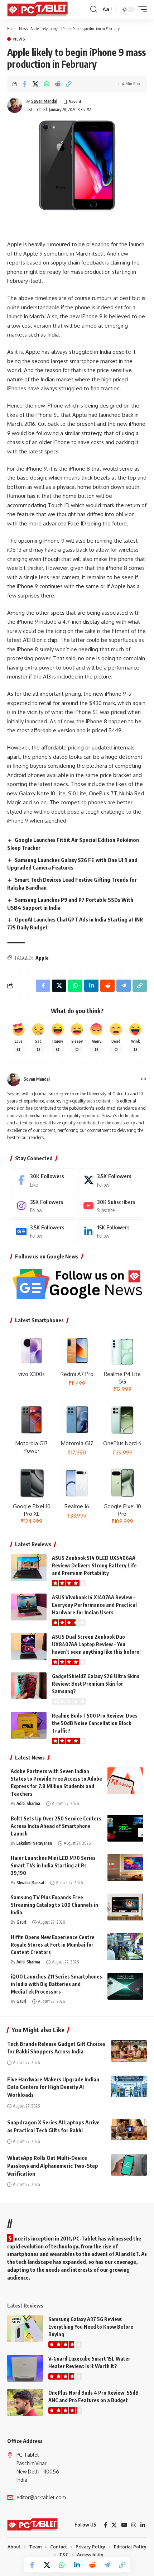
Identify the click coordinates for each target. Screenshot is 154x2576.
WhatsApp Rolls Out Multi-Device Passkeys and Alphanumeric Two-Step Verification (53, 2166)
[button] (94, 9)
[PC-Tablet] (38, 9)
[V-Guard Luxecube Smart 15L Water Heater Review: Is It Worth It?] (25, 2368)
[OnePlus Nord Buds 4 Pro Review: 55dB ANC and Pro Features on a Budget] (25, 2402)
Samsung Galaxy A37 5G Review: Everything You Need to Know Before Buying (91, 2327)
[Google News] (44, 1231)
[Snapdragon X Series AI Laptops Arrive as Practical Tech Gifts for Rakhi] (129, 2129)
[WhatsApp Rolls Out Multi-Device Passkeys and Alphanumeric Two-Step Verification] (129, 2165)
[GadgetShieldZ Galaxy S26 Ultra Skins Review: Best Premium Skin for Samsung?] (29, 1686)
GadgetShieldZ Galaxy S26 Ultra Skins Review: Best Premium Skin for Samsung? (96, 1684)
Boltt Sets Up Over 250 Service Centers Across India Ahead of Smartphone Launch (56, 1826)
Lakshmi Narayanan (34, 1843)
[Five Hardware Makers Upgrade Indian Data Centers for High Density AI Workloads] (129, 2086)
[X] (111, 1180)
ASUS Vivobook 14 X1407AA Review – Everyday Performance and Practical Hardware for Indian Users (94, 1605)
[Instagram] (44, 1206)
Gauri (21, 1922)
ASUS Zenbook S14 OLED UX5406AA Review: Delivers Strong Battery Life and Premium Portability (94, 1565)
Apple (42, 958)
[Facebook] (44, 1180)
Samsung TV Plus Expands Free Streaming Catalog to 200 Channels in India (54, 1905)
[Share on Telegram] (107, 2565)
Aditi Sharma (28, 1803)
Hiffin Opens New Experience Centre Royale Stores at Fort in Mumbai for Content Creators (53, 1945)
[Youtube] (111, 1206)
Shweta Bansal (30, 1883)
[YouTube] (124, 2525)
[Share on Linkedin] (77, 2565)
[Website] (144, 1079)
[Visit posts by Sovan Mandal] (15, 105)
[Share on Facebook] (24, 84)
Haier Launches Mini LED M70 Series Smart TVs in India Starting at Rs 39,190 (53, 1865)
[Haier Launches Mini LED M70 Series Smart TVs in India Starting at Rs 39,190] (125, 1868)
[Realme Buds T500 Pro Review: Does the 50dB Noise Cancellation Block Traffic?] (29, 1725)
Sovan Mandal (44, 101)
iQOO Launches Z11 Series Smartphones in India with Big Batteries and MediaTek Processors (56, 1984)
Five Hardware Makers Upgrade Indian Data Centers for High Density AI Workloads (53, 2087)
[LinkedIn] (111, 1231)
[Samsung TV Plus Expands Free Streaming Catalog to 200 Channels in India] (125, 1907)
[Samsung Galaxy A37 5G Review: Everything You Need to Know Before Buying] (25, 2329)
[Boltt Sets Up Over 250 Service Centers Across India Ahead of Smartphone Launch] (125, 1828)
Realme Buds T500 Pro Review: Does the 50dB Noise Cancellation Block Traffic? (95, 1723)
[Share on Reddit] (58, 84)
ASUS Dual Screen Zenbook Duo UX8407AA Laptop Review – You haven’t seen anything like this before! (96, 1644)
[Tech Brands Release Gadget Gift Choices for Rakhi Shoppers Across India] (129, 2051)
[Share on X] (35, 84)
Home (12, 28)
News (23, 28)
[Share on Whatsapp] (47, 84)
